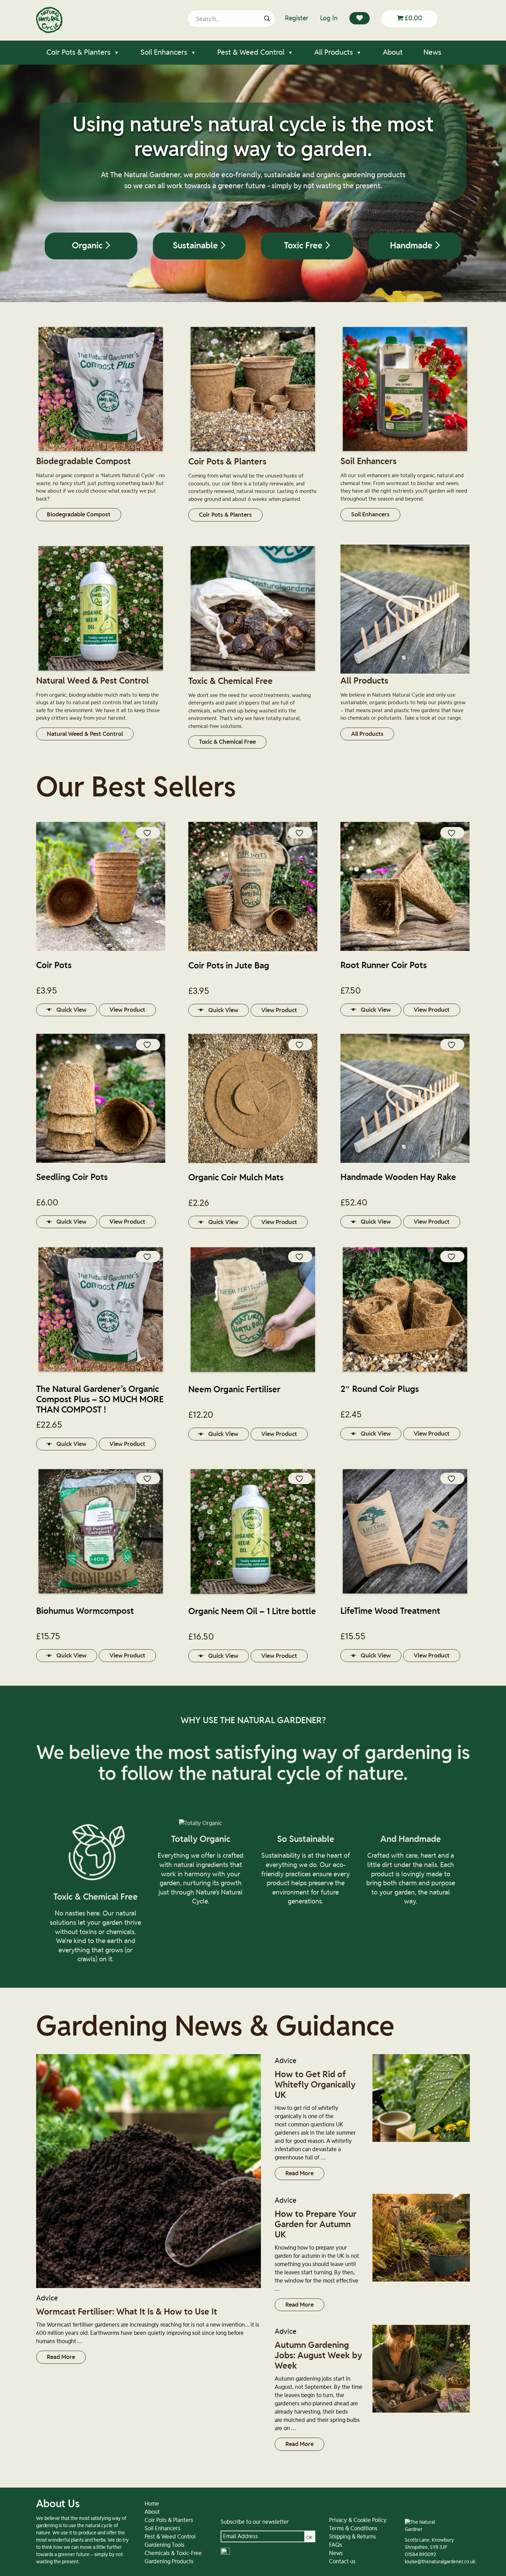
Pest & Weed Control (251, 52)
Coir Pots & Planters (78, 52)
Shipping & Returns (352, 2537)
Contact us (342, 2562)
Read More (61, 2357)
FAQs (336, 2545)
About (393, 52)
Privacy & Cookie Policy (358, 2520)
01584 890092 (420, 2555)
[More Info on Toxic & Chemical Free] (253, 672)
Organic (88, 246)
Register (297, 18)
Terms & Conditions (353, 2529)
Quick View (71, 1010)
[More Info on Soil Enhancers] (405, 452)
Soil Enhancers (164, 52)
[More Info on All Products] (405, 672)
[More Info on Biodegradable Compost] (101, 452)
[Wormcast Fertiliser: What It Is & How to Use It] (149, 2171)
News (432, 52)
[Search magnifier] (267, 19)
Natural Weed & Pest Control (85, 734)
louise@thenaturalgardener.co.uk (440, 2562)
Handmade (412, 246)
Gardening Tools (165, 2545)
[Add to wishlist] (148, 833)
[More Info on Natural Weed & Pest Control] (101, 672)
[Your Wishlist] (360, 18)
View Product (127, 1010)
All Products (334, 52)
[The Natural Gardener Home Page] (49, 31)
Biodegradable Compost (79, 514)
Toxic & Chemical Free (227, 742)
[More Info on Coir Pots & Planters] (253, 453)
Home (152, 2504)
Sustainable (196, 246)
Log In (329, 18)
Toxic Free (304, 246)
